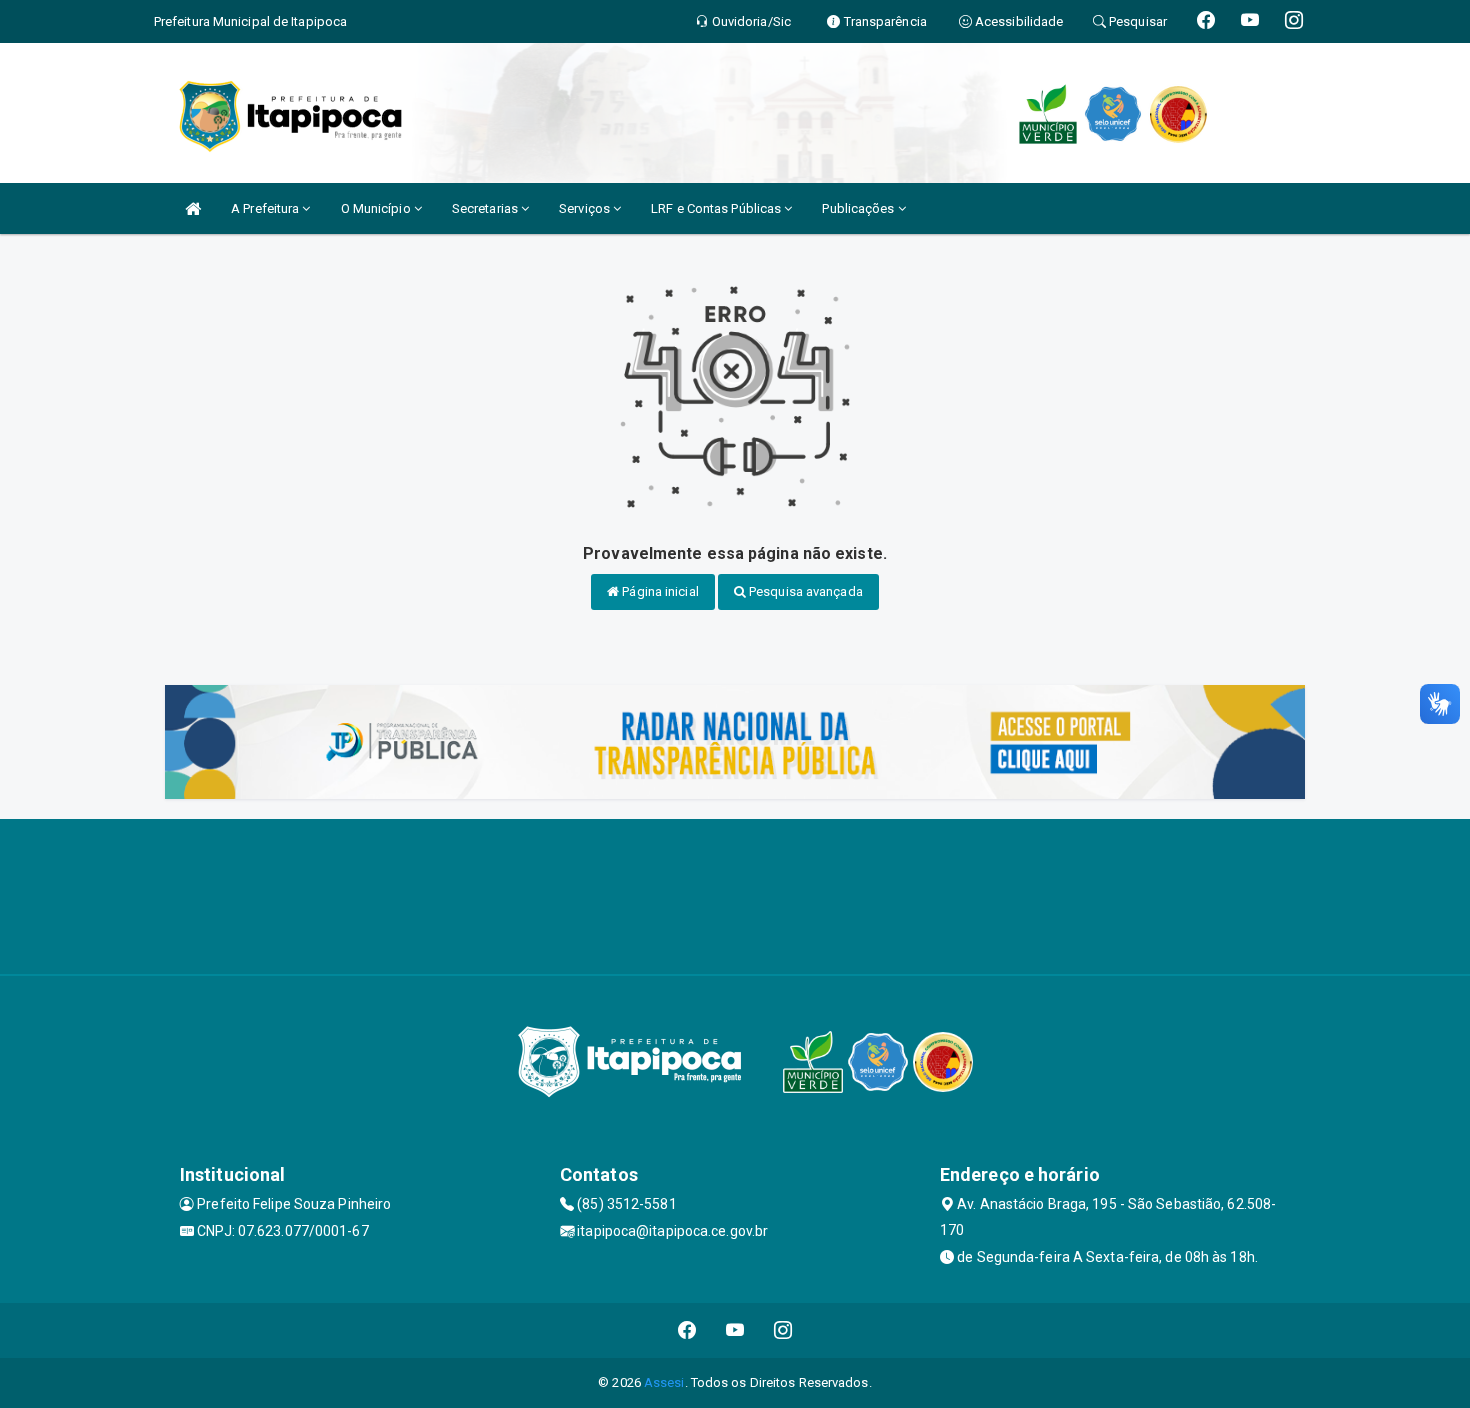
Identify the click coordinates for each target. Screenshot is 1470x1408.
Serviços (586, 208)
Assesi (664, 1382)
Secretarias (486, 208)
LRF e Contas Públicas (717, 208)
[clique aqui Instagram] (783, 1330)
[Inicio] (193, 208)
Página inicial (659, 591)
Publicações (859, 208)
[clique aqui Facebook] (687, 1330)
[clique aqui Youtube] (735, 1330)
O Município (377, 208)
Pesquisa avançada (804, 591)
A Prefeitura (266, 208)
